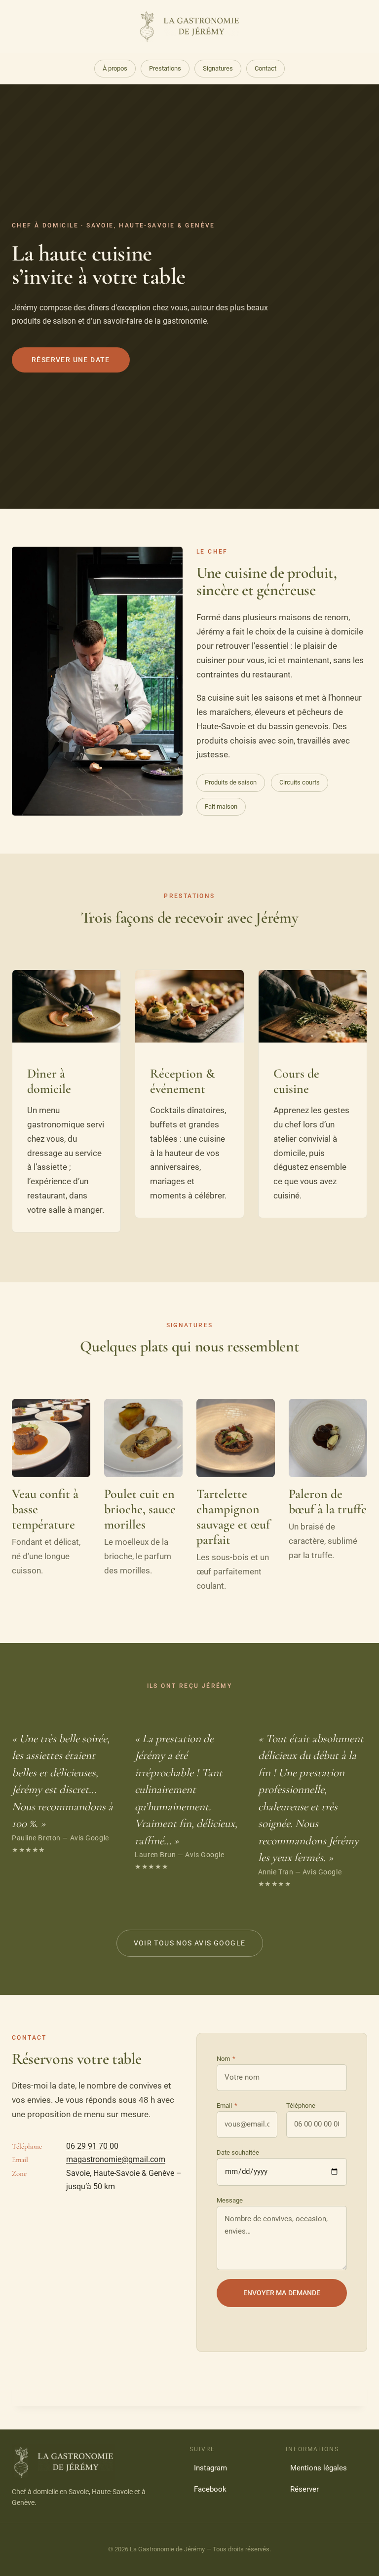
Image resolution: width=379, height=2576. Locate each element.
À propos (115, 68)
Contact (265, 68)
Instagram (210, 2468)
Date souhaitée (238, 2152)
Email (227, 2106)
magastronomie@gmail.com (116, 2159)
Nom (226, 2059)
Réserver (304, 2489)
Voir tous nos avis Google (190, 1943)
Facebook (210, 2489)
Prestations (165, 68)
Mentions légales (319, 2468)
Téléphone (301, 2106)
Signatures (218, 68)
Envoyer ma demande (282, 2293)
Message (230, 2200)
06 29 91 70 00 (92, 2146)
